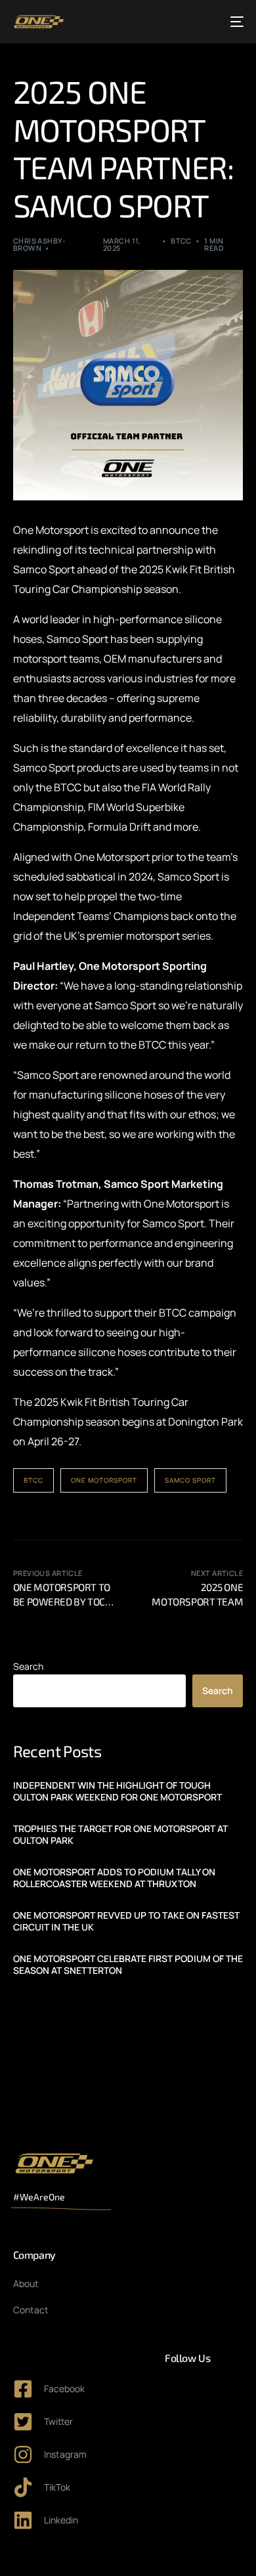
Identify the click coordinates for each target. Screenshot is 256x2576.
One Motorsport (104, 1480)
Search (28, 1666)
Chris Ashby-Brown (39, 244)
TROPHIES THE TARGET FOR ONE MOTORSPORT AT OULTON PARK (120, 1835)
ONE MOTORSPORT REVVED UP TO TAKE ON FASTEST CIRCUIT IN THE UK (126, 1921)
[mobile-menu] (236, 22)
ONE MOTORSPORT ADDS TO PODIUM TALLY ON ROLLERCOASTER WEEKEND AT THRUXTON (114, 1878)
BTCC (181, 241)
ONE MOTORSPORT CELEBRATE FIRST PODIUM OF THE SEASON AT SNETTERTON (128, 1965)
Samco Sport (190, 1480)
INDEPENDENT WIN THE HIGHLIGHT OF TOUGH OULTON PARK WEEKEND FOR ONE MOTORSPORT (117, 1791)
